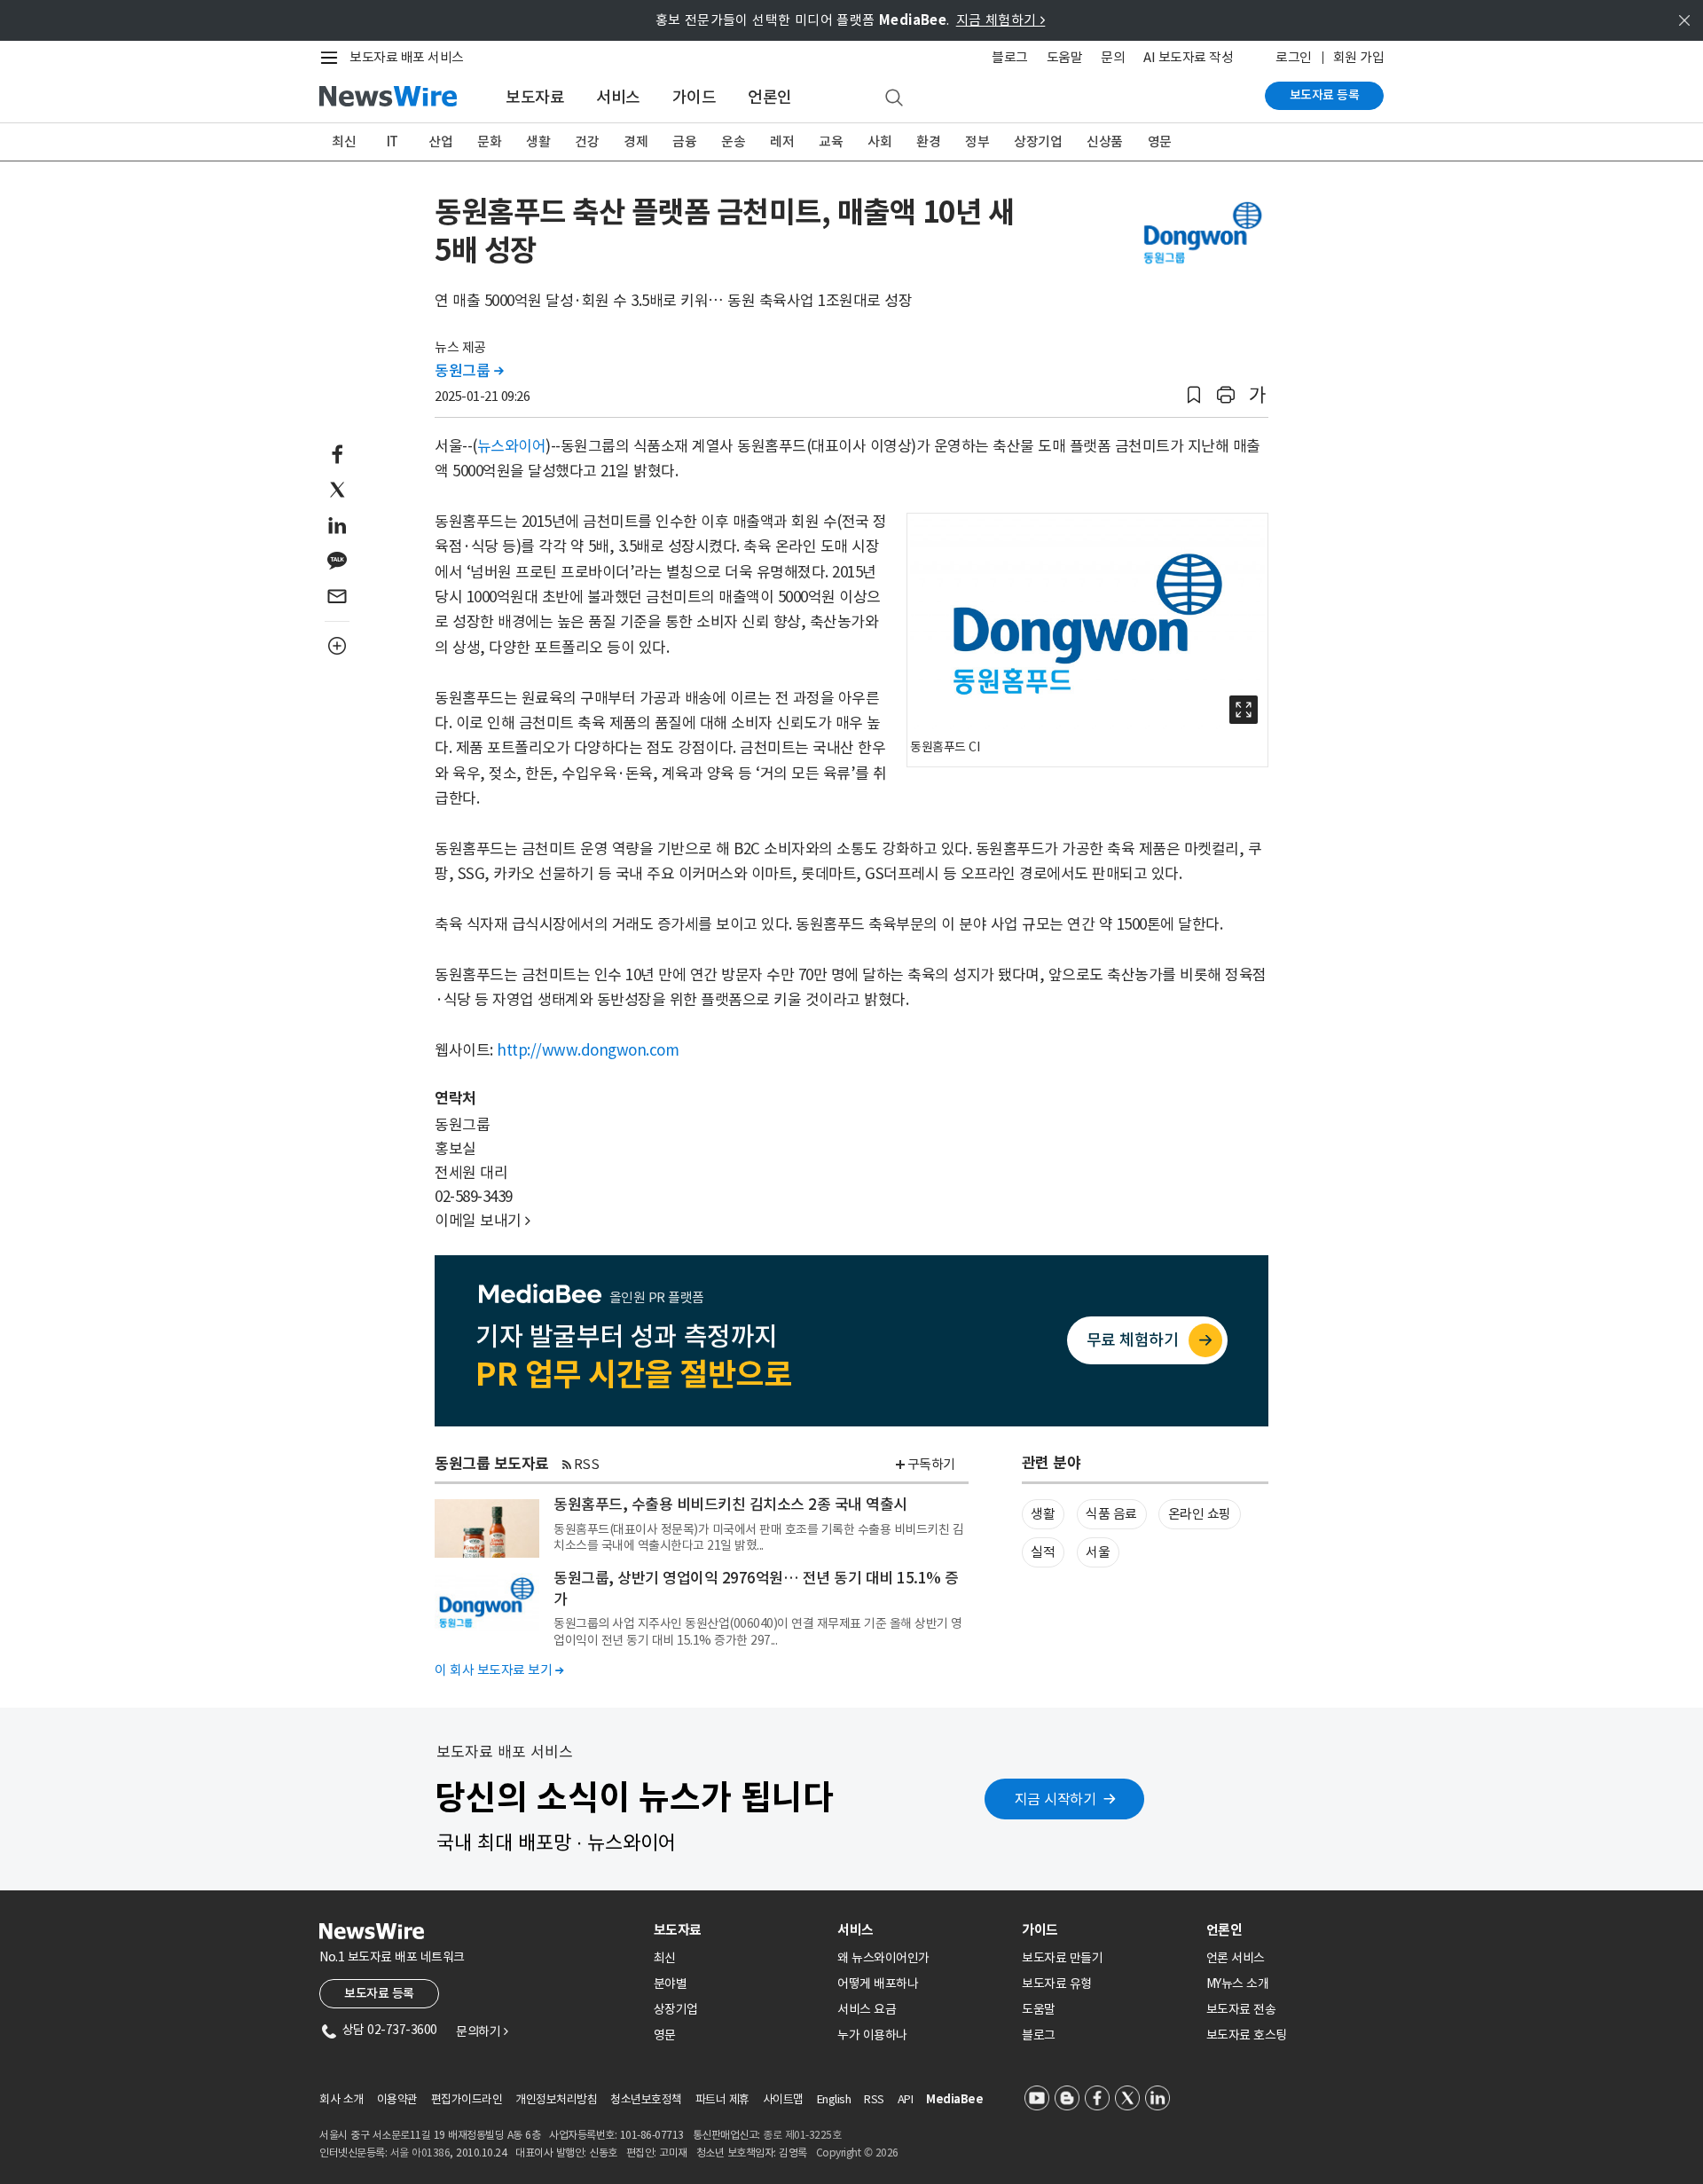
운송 (733, 141)
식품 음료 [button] (1111, 1514)
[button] (1194, 395)
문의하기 (482, 2031)
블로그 (1010, 57)
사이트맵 (783, 2099)
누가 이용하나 (872, 2035)
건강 (587, 141)
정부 (977, 141)
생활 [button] (1043, 1514)
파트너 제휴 (722, 2099)
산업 (440, 141)
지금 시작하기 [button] (1056, 1799)
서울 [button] (1098, 1552)
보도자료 (535, 97)
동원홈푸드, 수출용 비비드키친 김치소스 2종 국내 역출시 (730, 1504)
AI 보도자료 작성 (1188, 57)
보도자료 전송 (1241, 2009)
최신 (344, 141)
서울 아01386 (420, 2153)
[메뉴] (333, 58)
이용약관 (397, 2099)
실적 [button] (1043, 1552)
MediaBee (954, 2099)
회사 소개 (341, 2099)
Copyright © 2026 (857, 2153)
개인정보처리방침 (556, 2099)
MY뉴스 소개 (1238, 1984)
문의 (1113, 57)
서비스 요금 (867, 2009)
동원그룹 (469, 371)
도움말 (1065, 57)
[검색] (894, 98)
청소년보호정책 (646, 2099)
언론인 (770, 97)
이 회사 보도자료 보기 (499, 1670)
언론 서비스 (1236, 1958)
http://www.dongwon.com (588, 1050)
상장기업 (1038, 141)
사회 (879, 141)
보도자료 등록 (1325, 95)
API (906, 2099)
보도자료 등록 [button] (379, 1993)
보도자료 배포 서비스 (407, 57)
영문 (1160, 141)
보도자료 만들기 (1062, 1958)
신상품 (1105, 141)
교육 (831, 141)
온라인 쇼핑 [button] (1200, 1514)
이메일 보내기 (483, 1221)
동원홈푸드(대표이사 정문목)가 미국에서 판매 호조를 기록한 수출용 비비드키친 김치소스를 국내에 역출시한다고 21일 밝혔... (758, 1537)
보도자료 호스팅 (1247, 2035)
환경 (928, 141)
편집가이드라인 (467, 2099)
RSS (587, 1464)
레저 (782, 141)
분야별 (671, 1984)
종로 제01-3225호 (802, 2135)
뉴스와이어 (512, 446)
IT (392, 141)
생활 (538, 141)
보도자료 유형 (1057, 1984)
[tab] (739, 1930)
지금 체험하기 (1001, 20)
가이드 (695, 97)
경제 (636, 141)
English (834, 2099)
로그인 (1294, 57)
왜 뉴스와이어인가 (883, 1958)
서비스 (618, 97)
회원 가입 (1359, 57)
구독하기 (931, 1464)
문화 (489, 141)
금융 (684, 141)
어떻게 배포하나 (878, 1984)
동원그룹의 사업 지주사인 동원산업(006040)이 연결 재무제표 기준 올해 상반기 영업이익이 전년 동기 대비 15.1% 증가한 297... (758, 1631)
